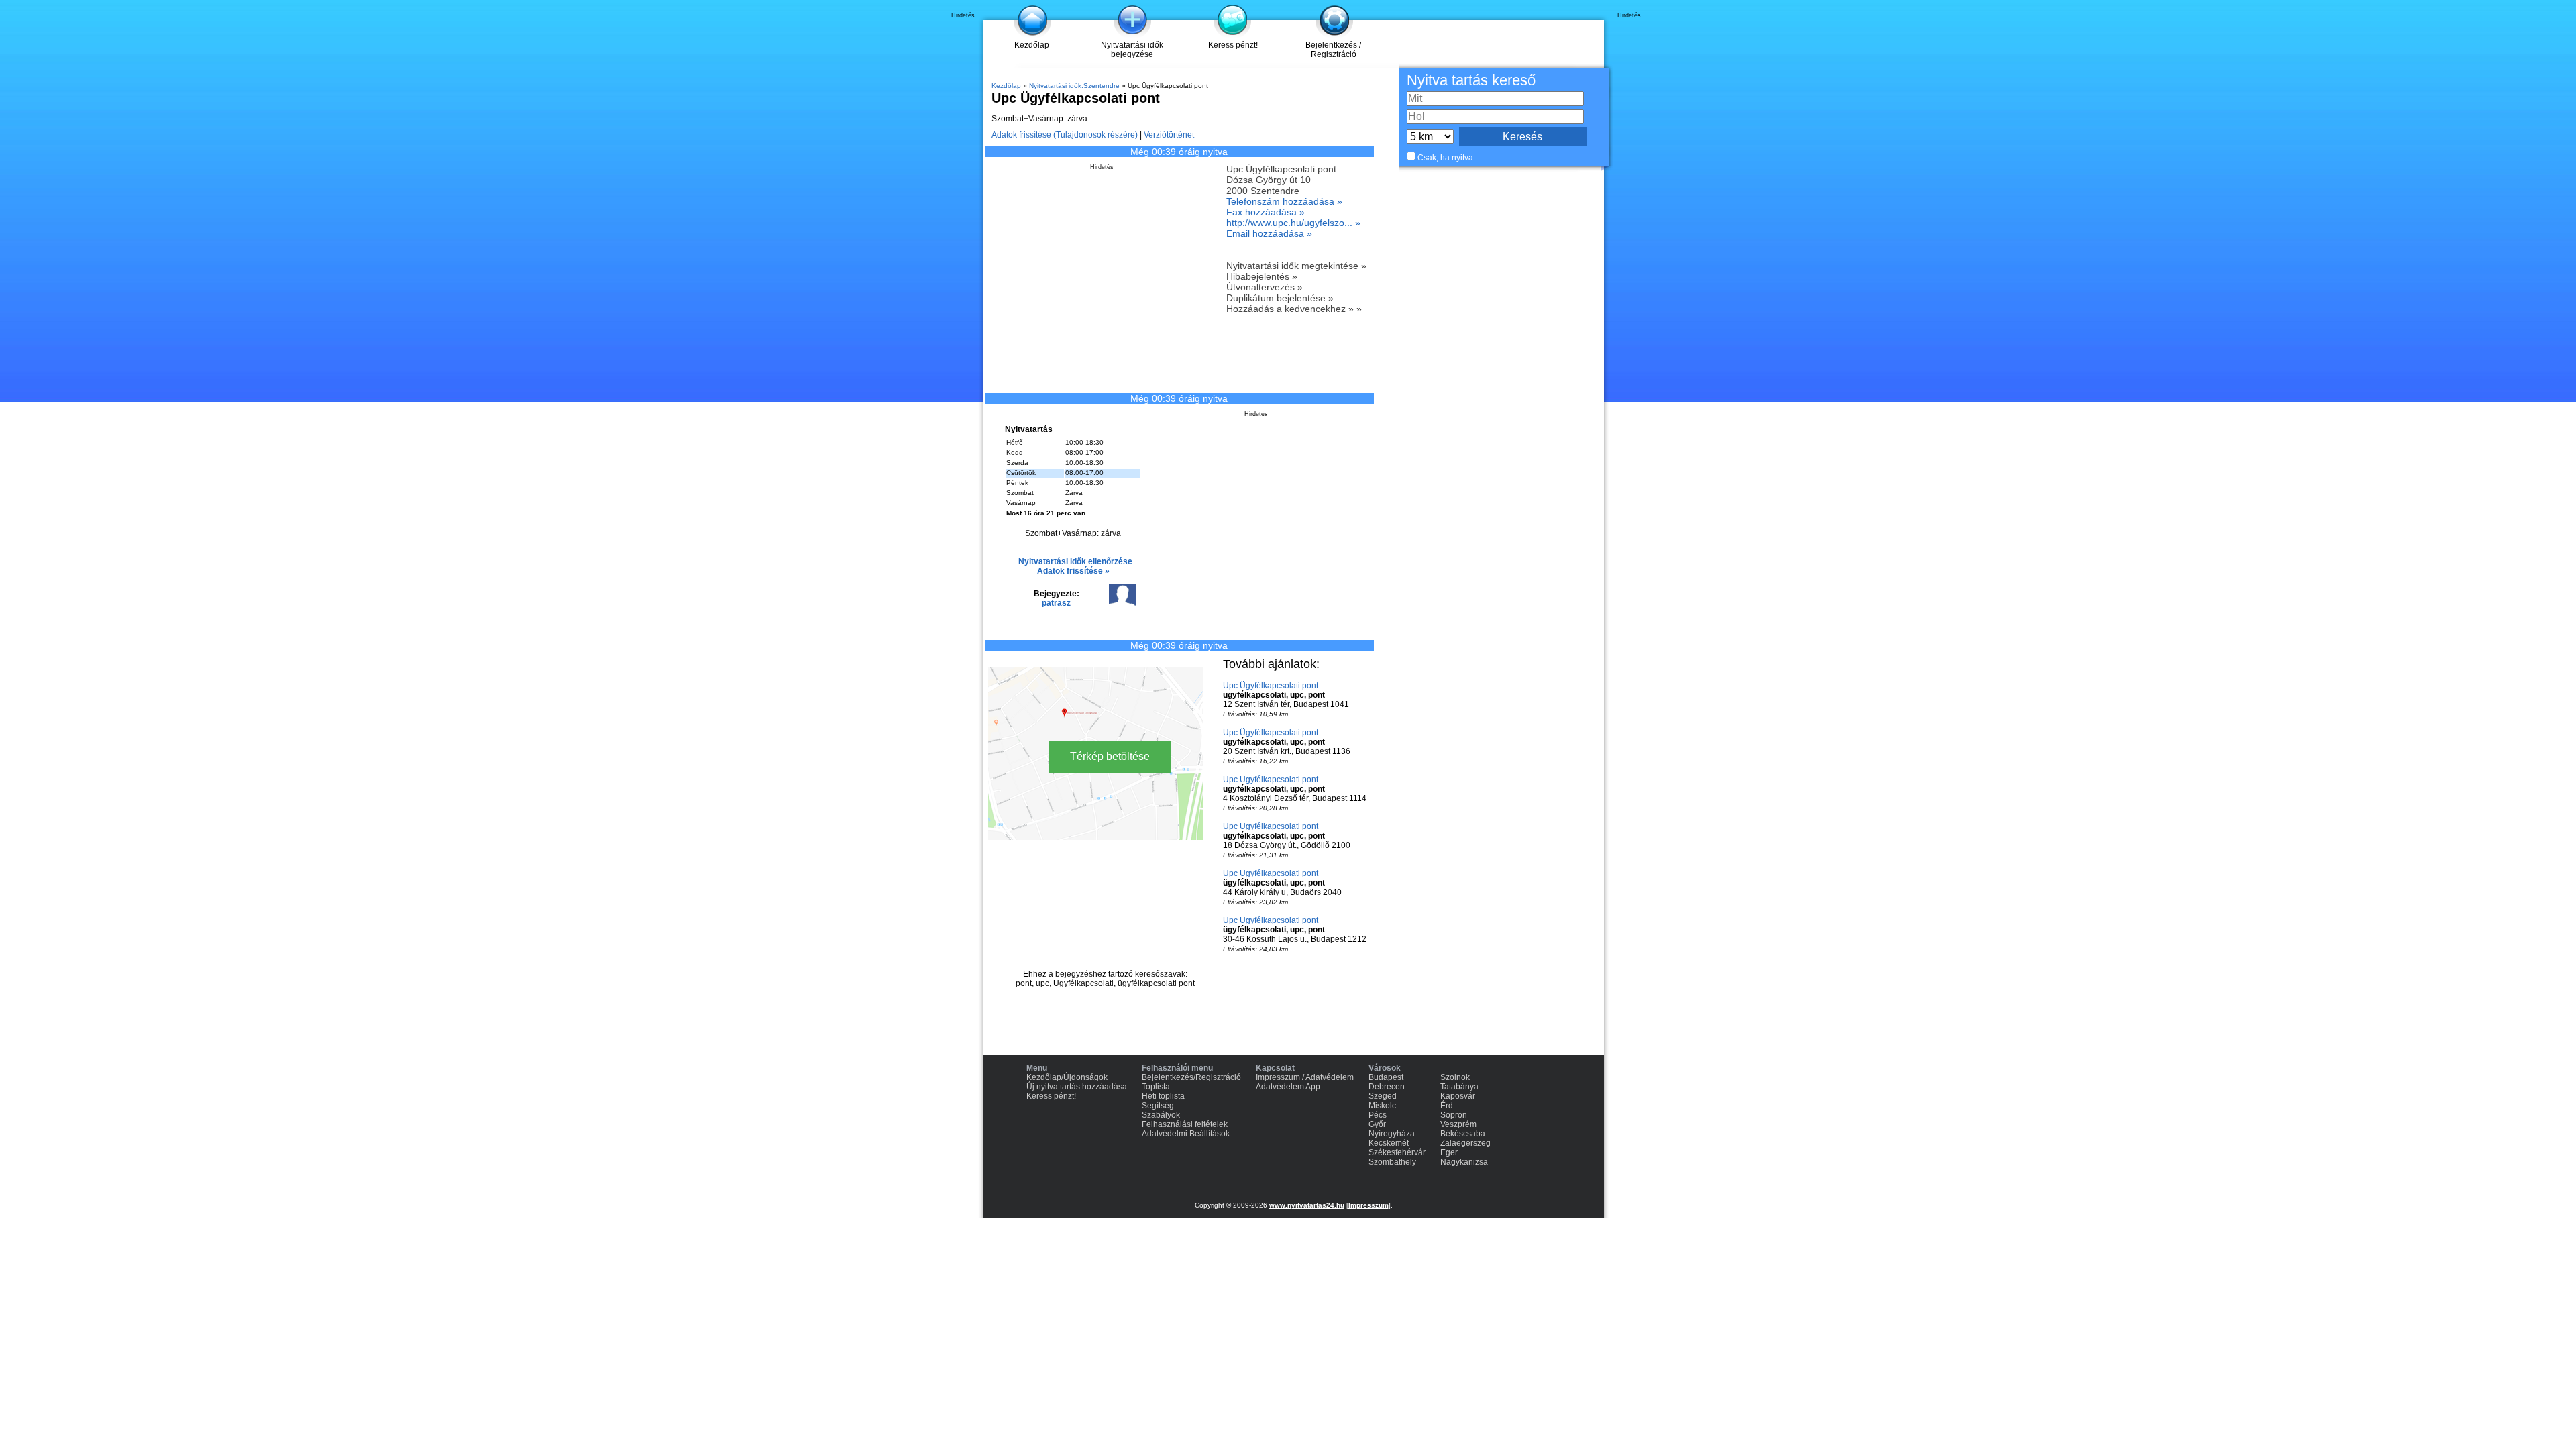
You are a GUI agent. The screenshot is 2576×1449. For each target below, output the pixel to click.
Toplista (1156, 1087)
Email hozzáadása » (1269, 233)
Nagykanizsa (1464, 1162)
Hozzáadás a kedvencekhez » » (1294, 309)
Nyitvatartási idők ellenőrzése (1075, 561)
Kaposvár (1458, 1096)
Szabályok (1161, 1115)
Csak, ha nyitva (1445, 158)
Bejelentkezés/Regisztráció (1191, 1077)
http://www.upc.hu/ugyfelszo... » (1293, 223)
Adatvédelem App (1288, 1087)
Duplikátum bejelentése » (1280, 298)
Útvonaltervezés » (1265, 287)
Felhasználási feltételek (1185, 1124)
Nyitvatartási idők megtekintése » (1296, 266)
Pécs (1378, 1115)
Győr (1377, 1124)
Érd (1447, 1106)
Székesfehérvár (1397, 1152)
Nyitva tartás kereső (1471, 80)
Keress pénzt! (1233, 45)
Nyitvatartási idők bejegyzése (1132, 50)
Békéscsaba (1463, 1134)
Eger (1449, 1152)
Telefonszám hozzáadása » (1284, 201)
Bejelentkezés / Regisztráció (1333, 50)
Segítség (1158, 1106)
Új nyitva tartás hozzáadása (1077, 1087)
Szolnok (1455, 1077)
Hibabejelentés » (1262, 276)
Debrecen (1387, 1087)
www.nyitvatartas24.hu (1307, 1205)
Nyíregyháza (1392, 1134)
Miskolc (1382, 1106)
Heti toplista (1163, 1096)
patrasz (1056, 603)
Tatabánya (1459, 1087)
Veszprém (1458, 1124)
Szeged (1383, 1096)
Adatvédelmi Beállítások (1186, 1134)
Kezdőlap (1032, 45)
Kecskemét (1389, 1143)
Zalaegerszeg (1465, 1143)
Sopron (1454, 1115)
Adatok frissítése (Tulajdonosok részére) (1065, 135)
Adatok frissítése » (1073, 571)
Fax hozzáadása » (1266, 212)
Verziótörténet (1169, 135)
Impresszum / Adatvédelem (1305, 1077)
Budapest (1386, 1077)
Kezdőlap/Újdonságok (1067, 1077)
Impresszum (1368, 1205)
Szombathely (1392, 1162)
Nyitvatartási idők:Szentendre (1074, 86)
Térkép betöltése (1110, 756)
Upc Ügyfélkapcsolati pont (1271, 686)
